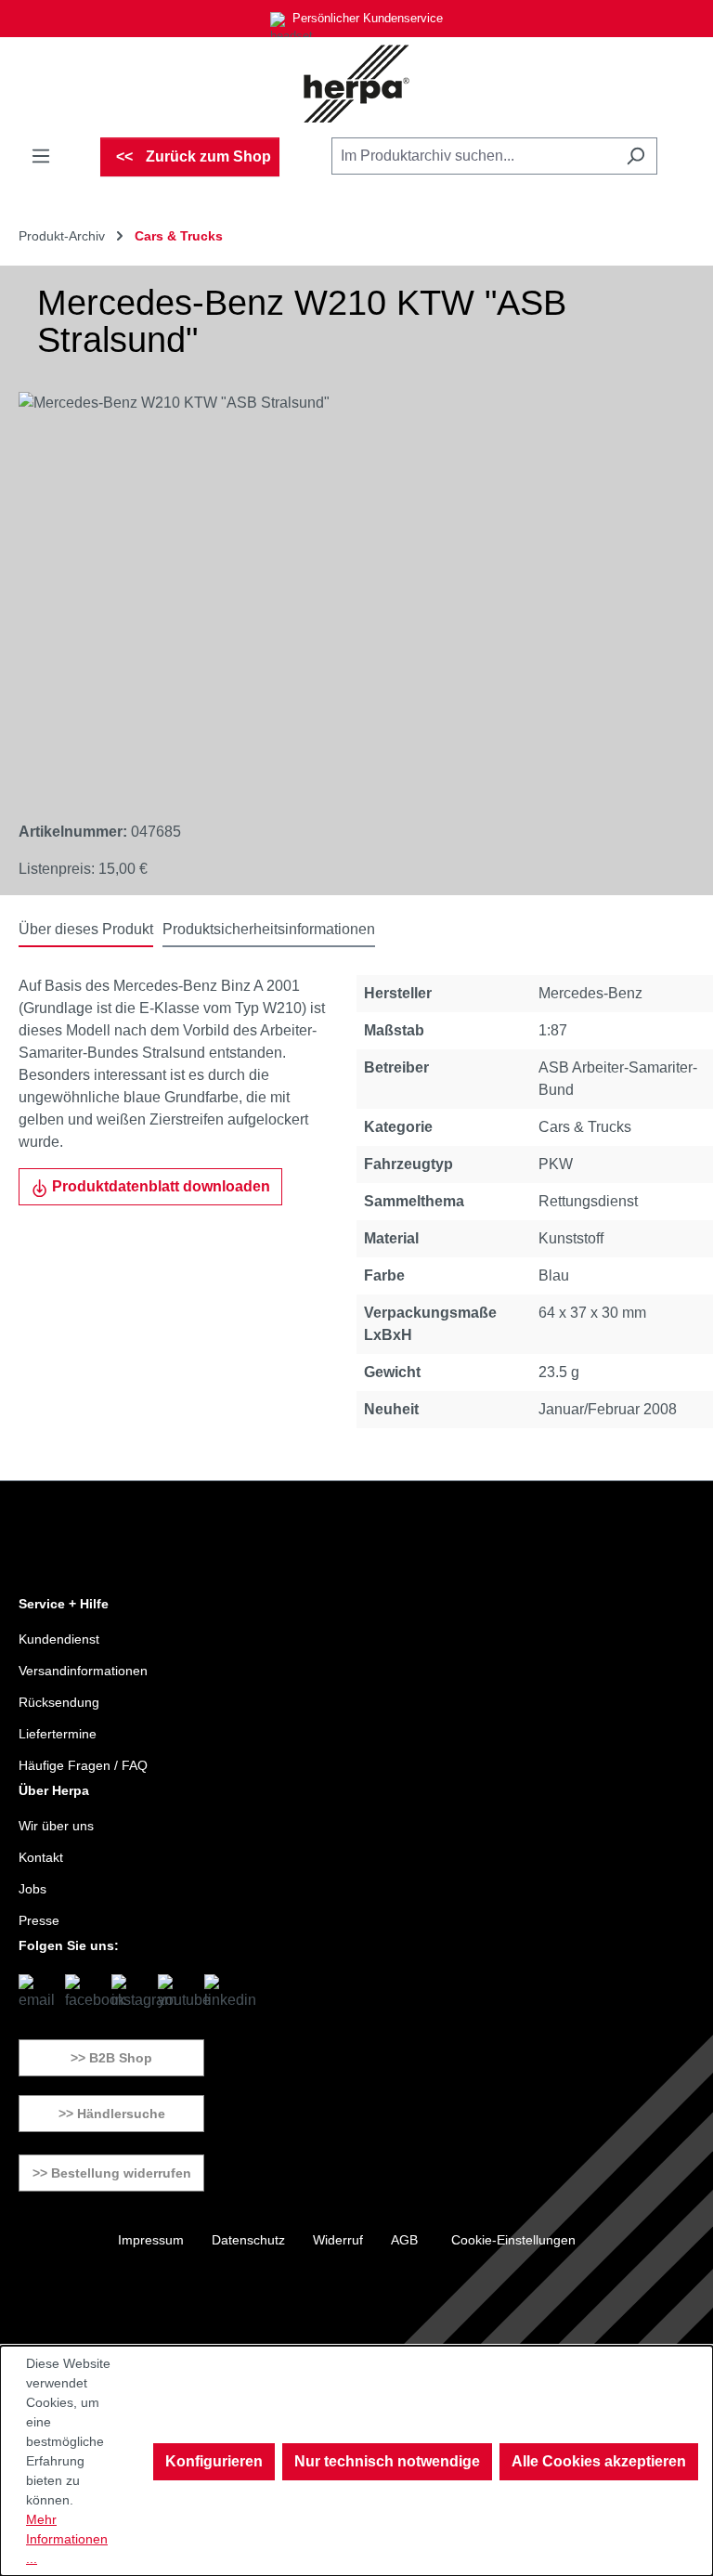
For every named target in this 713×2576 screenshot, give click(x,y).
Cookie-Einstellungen (513, 2240)
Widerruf (338, 2240)
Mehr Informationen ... (67, 2539)
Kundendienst (59, 1639)
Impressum (151, 2240)
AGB (404, 2240)
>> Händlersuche (112, 2114)
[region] (338, 592)
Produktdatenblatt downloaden (159, 1186)
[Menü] (41, 156)
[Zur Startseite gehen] (356, 84)
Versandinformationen (83, 1671)
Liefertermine (58, 1734)
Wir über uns (56, 1826)
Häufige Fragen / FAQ (83, 1765)
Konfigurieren (214, 2461)
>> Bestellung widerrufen (112, 2173)
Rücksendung (59, 1702)
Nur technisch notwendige (387, 2461)
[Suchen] (635, 156)
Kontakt (41, 1857)
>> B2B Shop (111, 2058)
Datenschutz (248, 2240)
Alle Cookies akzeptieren (599, 2461)
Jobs (32, 1889)
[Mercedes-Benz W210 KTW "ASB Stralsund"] (337, 592)
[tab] (86, 930)
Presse (39, 1920)
